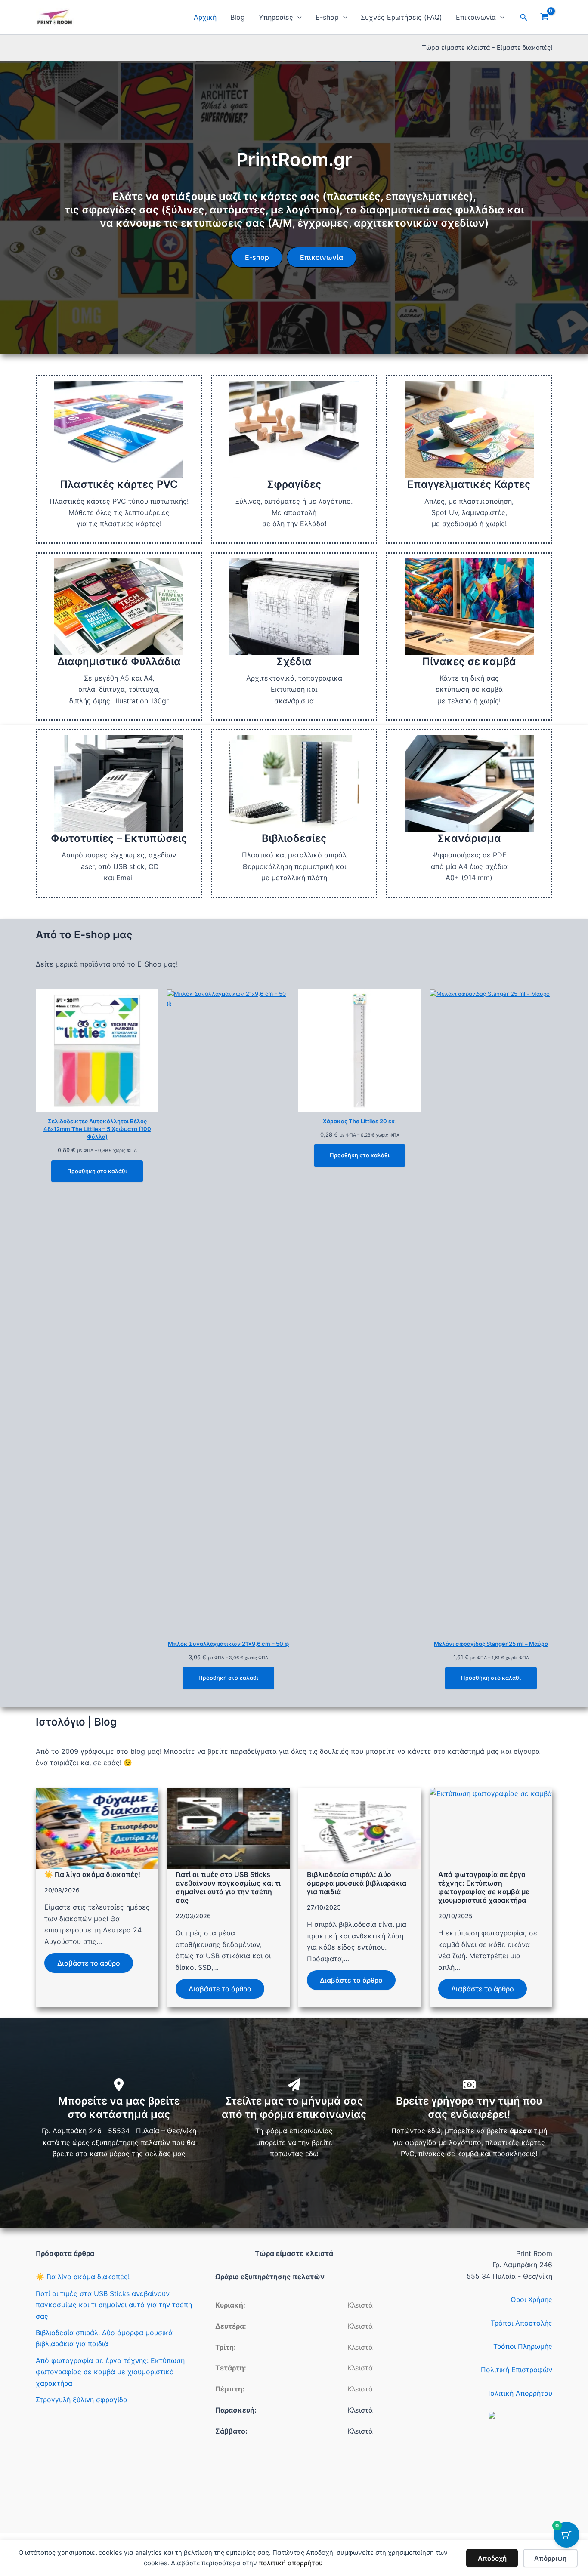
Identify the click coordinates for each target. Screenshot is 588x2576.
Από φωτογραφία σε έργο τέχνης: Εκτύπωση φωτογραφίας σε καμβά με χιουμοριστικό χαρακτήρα (484, 1887)
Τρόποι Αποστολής (521, 2323)
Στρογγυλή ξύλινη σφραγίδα (82, 2400)
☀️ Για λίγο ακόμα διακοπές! (92, 1874)
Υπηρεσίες (276, 17)
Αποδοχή (492, 2558)
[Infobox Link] (119, 459)
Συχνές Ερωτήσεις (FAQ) (401, 17)
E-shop (327, 17)
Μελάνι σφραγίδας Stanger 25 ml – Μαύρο (491, 1644)
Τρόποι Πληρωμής (523, 2346)
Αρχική (205, 17)
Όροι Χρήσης (531, 2299)
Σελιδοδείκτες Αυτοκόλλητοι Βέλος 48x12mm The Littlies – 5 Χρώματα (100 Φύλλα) (97, 1129)
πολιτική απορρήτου (291, 2563)
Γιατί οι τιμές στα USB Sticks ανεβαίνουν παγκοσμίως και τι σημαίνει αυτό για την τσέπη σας (228, 1887)
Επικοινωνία (476, 17)
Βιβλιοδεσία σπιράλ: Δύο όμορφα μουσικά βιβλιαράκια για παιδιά (357, 1883)
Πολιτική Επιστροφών (517, 2370)
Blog (238, 17)
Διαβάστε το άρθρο (89, 1963)
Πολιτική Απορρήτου (519, 2393)
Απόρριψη (550, 2558)
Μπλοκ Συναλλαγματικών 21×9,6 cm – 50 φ (228, 1644)
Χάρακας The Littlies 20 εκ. (360, 1121)
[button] (297, 17)
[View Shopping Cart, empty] (544, 17)
